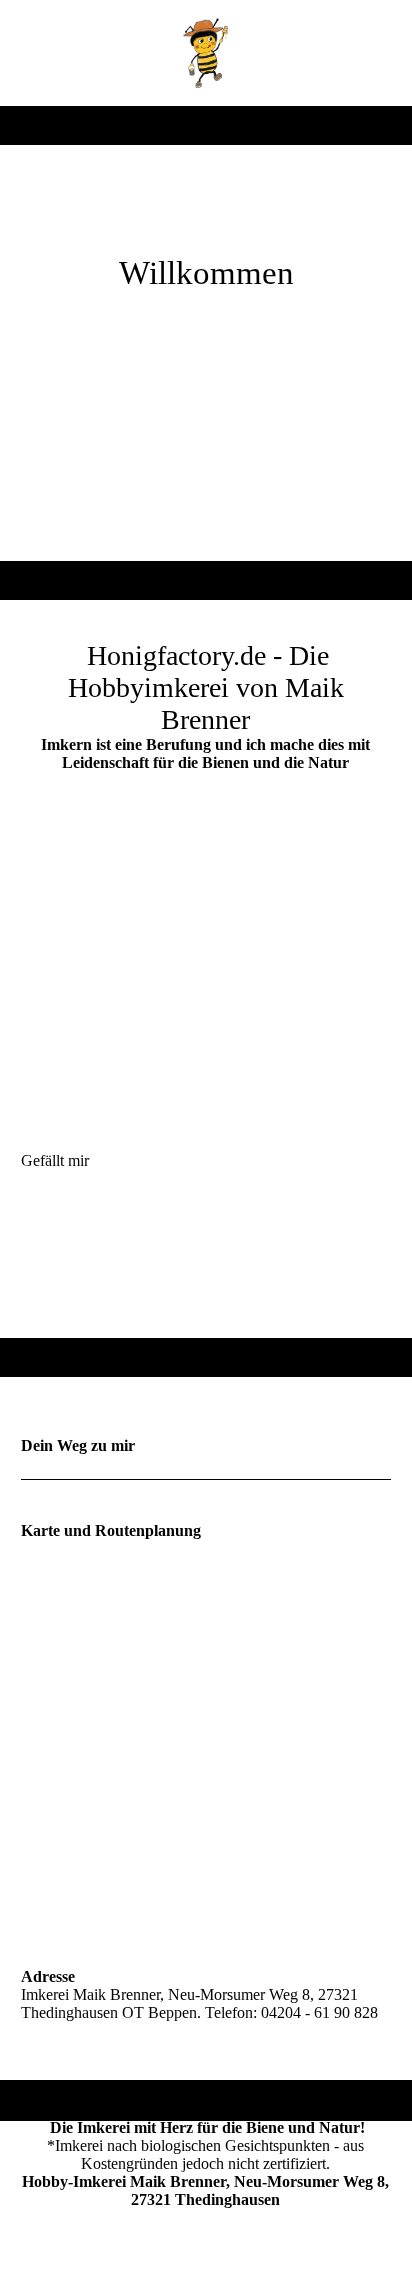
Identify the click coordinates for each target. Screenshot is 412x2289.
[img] (205, 53)
